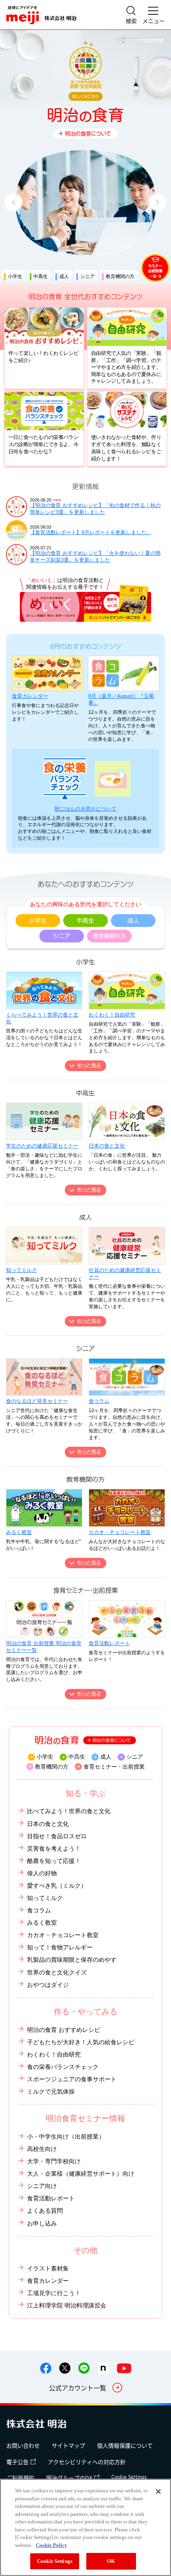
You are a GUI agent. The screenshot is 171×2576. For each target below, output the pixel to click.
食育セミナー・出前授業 (114, 1767)
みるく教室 (19, 1532)
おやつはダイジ (48, 1985)
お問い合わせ (23, 2445)
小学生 (45, 1757)
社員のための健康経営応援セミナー (125, 1273)
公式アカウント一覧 (78, 2388)
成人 (106, 1757)
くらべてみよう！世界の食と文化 (42, 1018)
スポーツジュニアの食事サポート (72, 2079)
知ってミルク (21, 1270)
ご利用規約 (20, 2478)
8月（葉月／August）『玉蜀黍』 (121, 699)
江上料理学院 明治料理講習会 (67, 2305)
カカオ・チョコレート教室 (120, 1532)
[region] (85, 2527)
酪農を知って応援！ (54, 1861)
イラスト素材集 (48, 2268)
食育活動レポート (109, 1643)
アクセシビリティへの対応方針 (87, 2462)
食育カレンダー (30, 696)
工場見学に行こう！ (54, 2293)
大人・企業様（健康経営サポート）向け (81, 2173)
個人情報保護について (125, 2445)
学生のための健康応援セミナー (42, 1146)
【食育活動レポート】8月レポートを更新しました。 (91, 532)
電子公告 (17, 2462)
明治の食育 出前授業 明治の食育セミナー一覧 (44, 1647)
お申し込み (42, 2223)
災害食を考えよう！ (54, 1848)
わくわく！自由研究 (112, 1015)
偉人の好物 (42, 1873)
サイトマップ (68, 2445)
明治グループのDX (69, 2478)
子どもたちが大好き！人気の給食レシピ (81, 2042)
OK (111, 2561)
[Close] (158, 2492)
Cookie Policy (51, 2545)
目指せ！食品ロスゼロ (57, 1836)
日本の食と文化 (107, 1146)
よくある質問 (45, 2211)
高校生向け (42, 2149)
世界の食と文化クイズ (57, 1972)
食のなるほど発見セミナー (37, 1401)
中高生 (77, 1757)
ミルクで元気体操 (51, 2091)
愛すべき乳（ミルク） (57, 1885)
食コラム (99, 1401)
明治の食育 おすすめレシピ (64, 2030)
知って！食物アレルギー (60, 1947)
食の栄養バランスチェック (63, 2067)
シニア (135, 1757)
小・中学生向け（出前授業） (66, 2136)
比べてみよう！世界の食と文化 (69, 1811)
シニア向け (42, 2186)
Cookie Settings (129, 2477)
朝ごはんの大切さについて (85, 809)
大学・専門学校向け (54, 2161)
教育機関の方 (51, 1767)
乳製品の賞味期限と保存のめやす (72, 1960)
